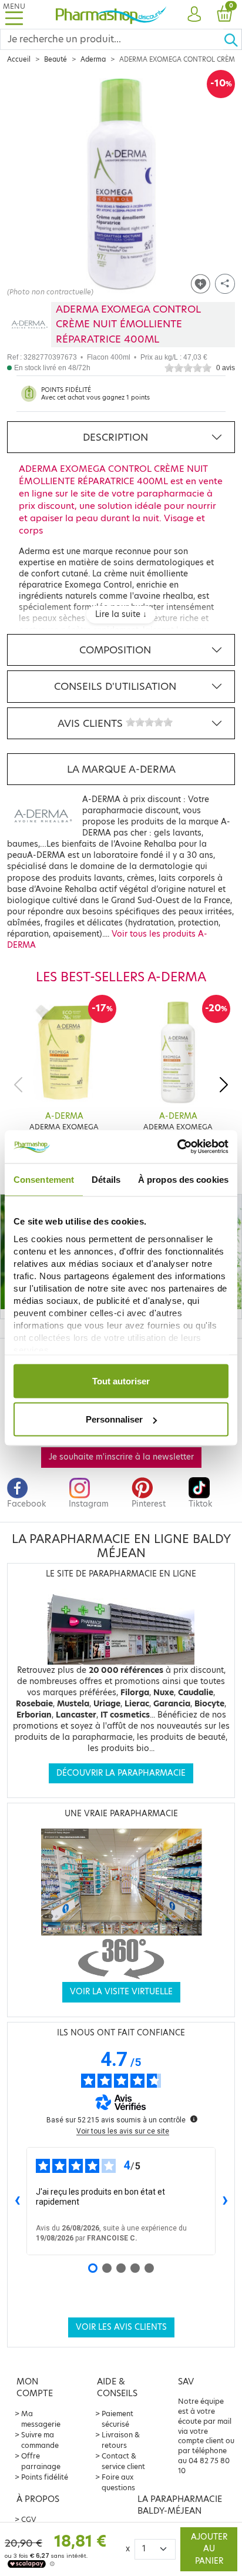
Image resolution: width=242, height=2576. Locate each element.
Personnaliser (114, 1419)
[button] (194, 15)
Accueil (19, 59)
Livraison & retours (121, 2440)
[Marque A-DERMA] (29, 325)
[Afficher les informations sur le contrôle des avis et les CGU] (194, 2119)
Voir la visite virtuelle (121, 1992)
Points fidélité (45, 2477)
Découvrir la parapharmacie (121, 1773)
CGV (29, 2519)
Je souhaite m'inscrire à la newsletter (121, 1457)
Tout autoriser (121, 1381)
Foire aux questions (118, 2482)
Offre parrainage (41, 2461)
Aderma (93, 59)
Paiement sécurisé (117, 2419)
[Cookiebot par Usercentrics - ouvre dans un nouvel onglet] (177, 1147)
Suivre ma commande (40, 2440)
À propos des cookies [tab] (183, 1179)
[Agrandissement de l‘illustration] (121, 183)
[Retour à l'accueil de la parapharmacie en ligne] (111, 14)
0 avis (226, 368)
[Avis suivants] (225, 2201)
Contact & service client (123, 2461)
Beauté (56, 59)
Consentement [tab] (44, 1179)
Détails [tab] (106, 1179)
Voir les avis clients (121, 2327)
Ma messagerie (41, 2419)
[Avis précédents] (17, 2201)
